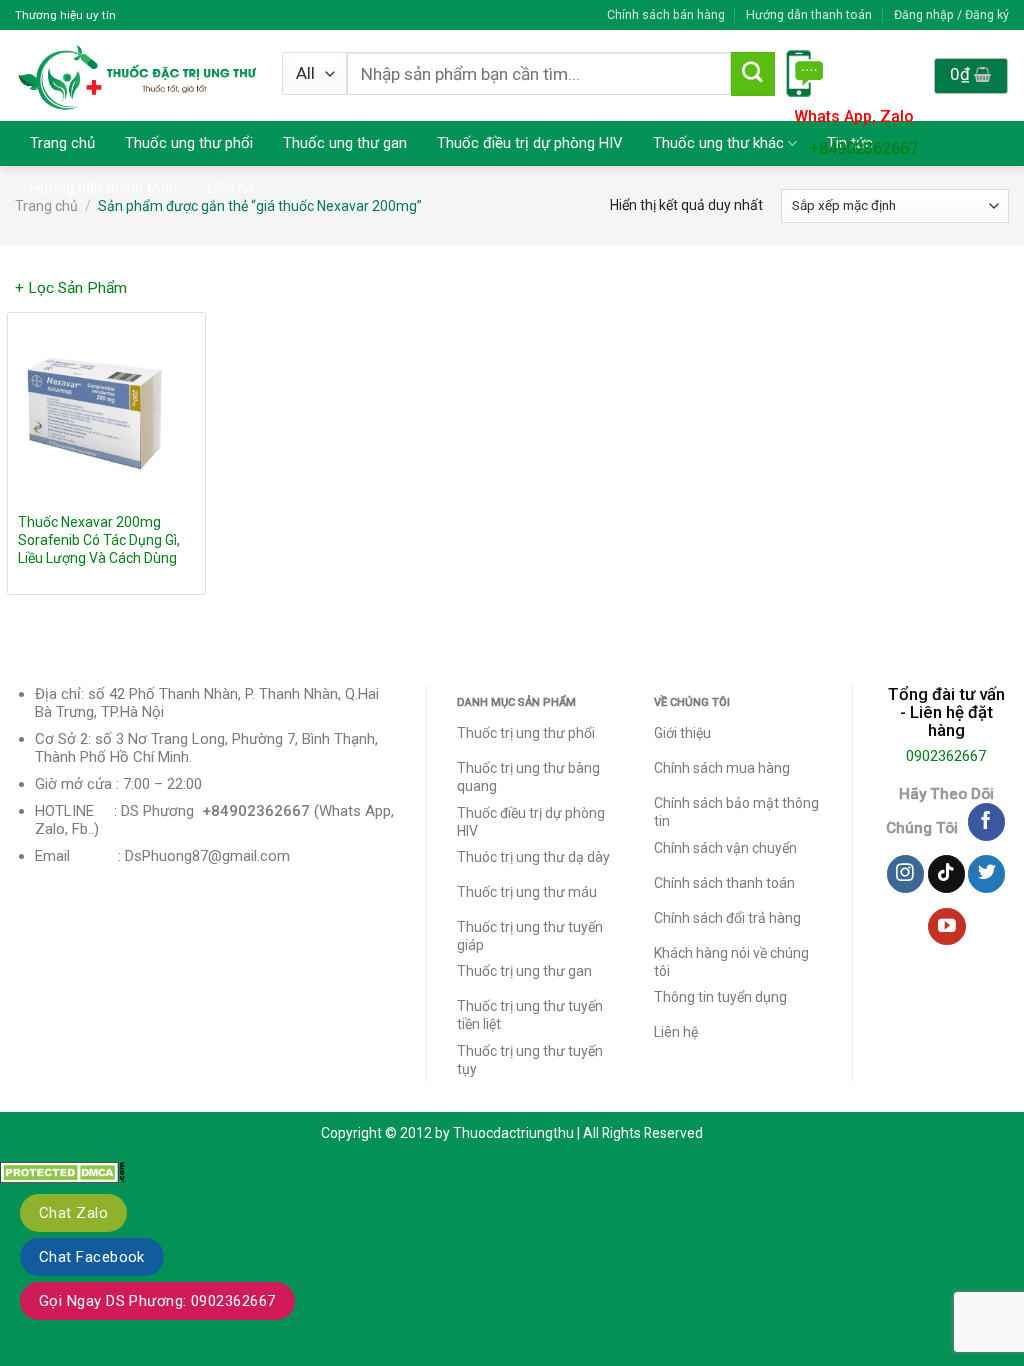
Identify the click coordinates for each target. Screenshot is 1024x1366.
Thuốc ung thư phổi (189, 143)
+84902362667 (863, 148)
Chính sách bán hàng (666, 14)
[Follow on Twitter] (986, 874)
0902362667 (946, 756)
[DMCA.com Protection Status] (62, 1171)
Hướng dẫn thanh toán (809, 14)
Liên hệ (230, 188)
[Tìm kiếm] (753, 74)
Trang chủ (62, 143)
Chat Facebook (92, 1257)
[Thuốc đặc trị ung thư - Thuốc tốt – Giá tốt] (137, 75)
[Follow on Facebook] (986, 822)
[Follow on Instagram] (905, 874)
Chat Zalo (73, 1213)
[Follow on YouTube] (946, 927)
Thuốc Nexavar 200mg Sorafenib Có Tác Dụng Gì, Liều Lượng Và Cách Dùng (99, 540)
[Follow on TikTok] (946, 874)
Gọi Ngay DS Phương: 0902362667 (157, 1301)
